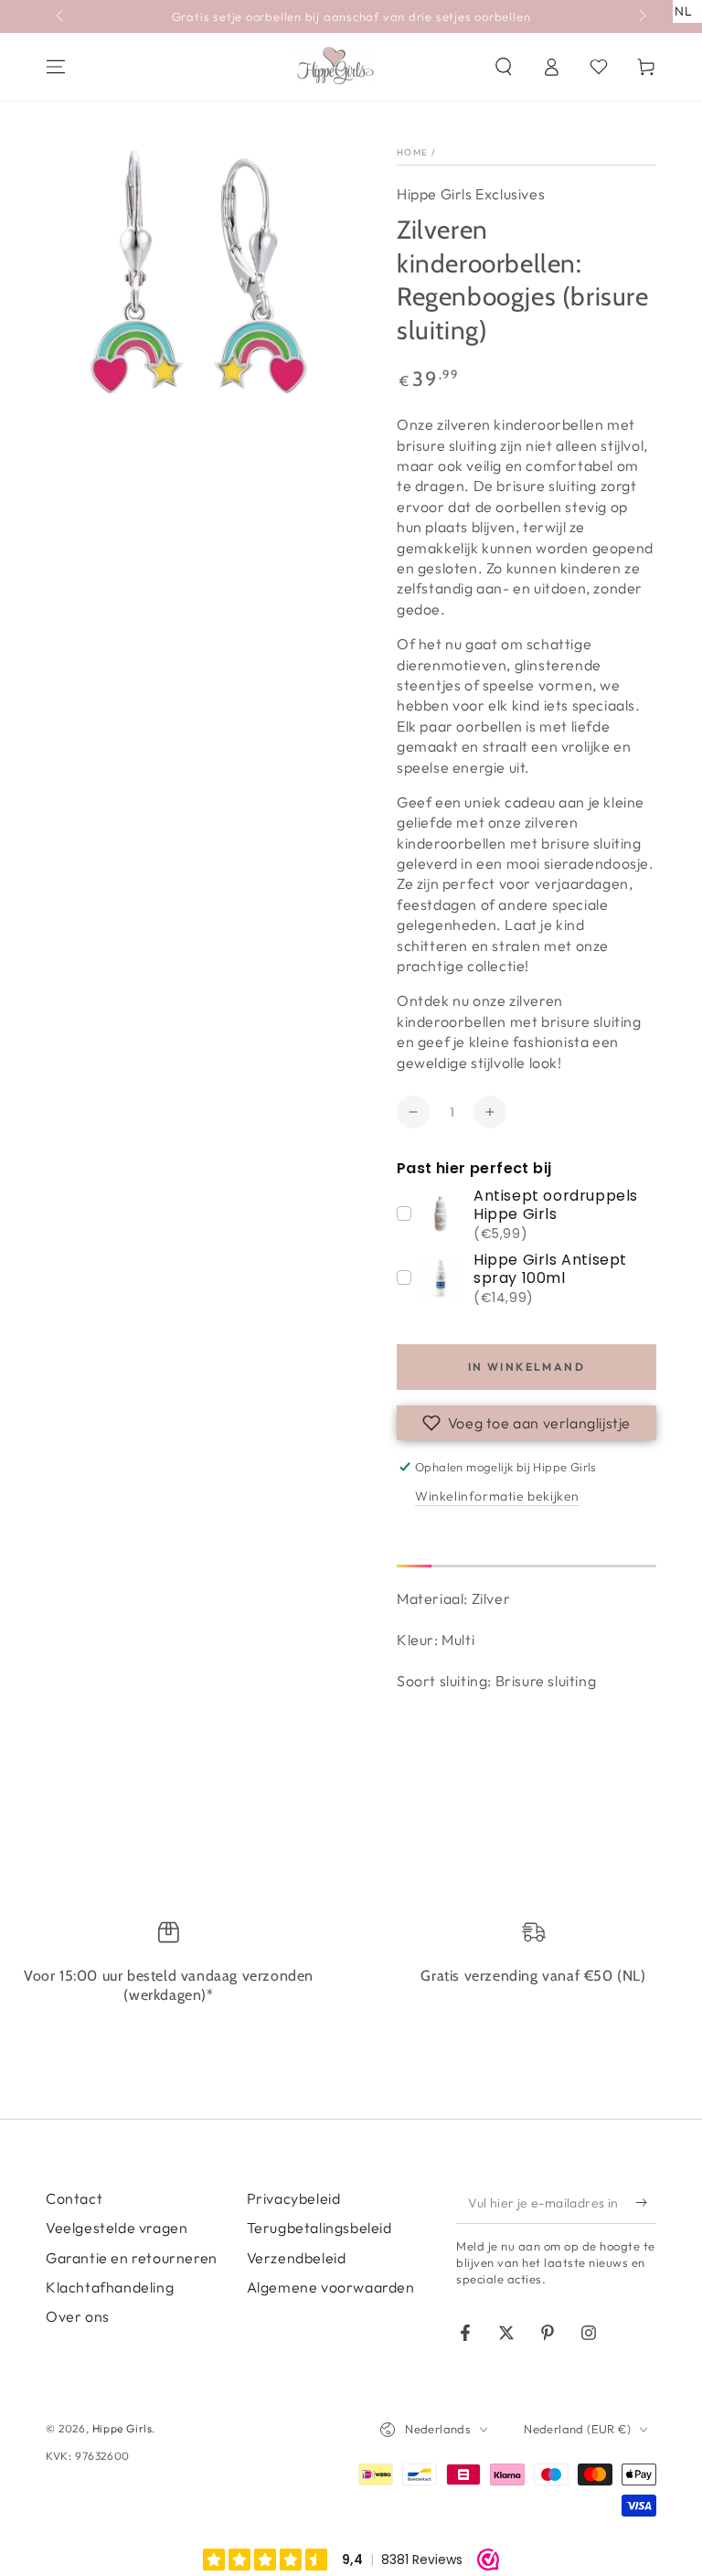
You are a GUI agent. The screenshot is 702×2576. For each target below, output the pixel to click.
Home (412, 152)
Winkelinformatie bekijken (497, 1496)
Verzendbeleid (297, 2258)
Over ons (78, 2316)
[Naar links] (61, 16)
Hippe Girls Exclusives (471, 194)
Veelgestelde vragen (117, 2228)
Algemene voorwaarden (331, 2287)
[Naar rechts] (641, 16)
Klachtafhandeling (110, 2287)
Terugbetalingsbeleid (319, 2228)
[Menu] (56, 67)
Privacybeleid (294, 2198)
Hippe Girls (122, 2428)
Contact (74, 2198)
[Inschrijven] (646, 2203)
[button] (504, 67)
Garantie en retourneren (132, 2258)
